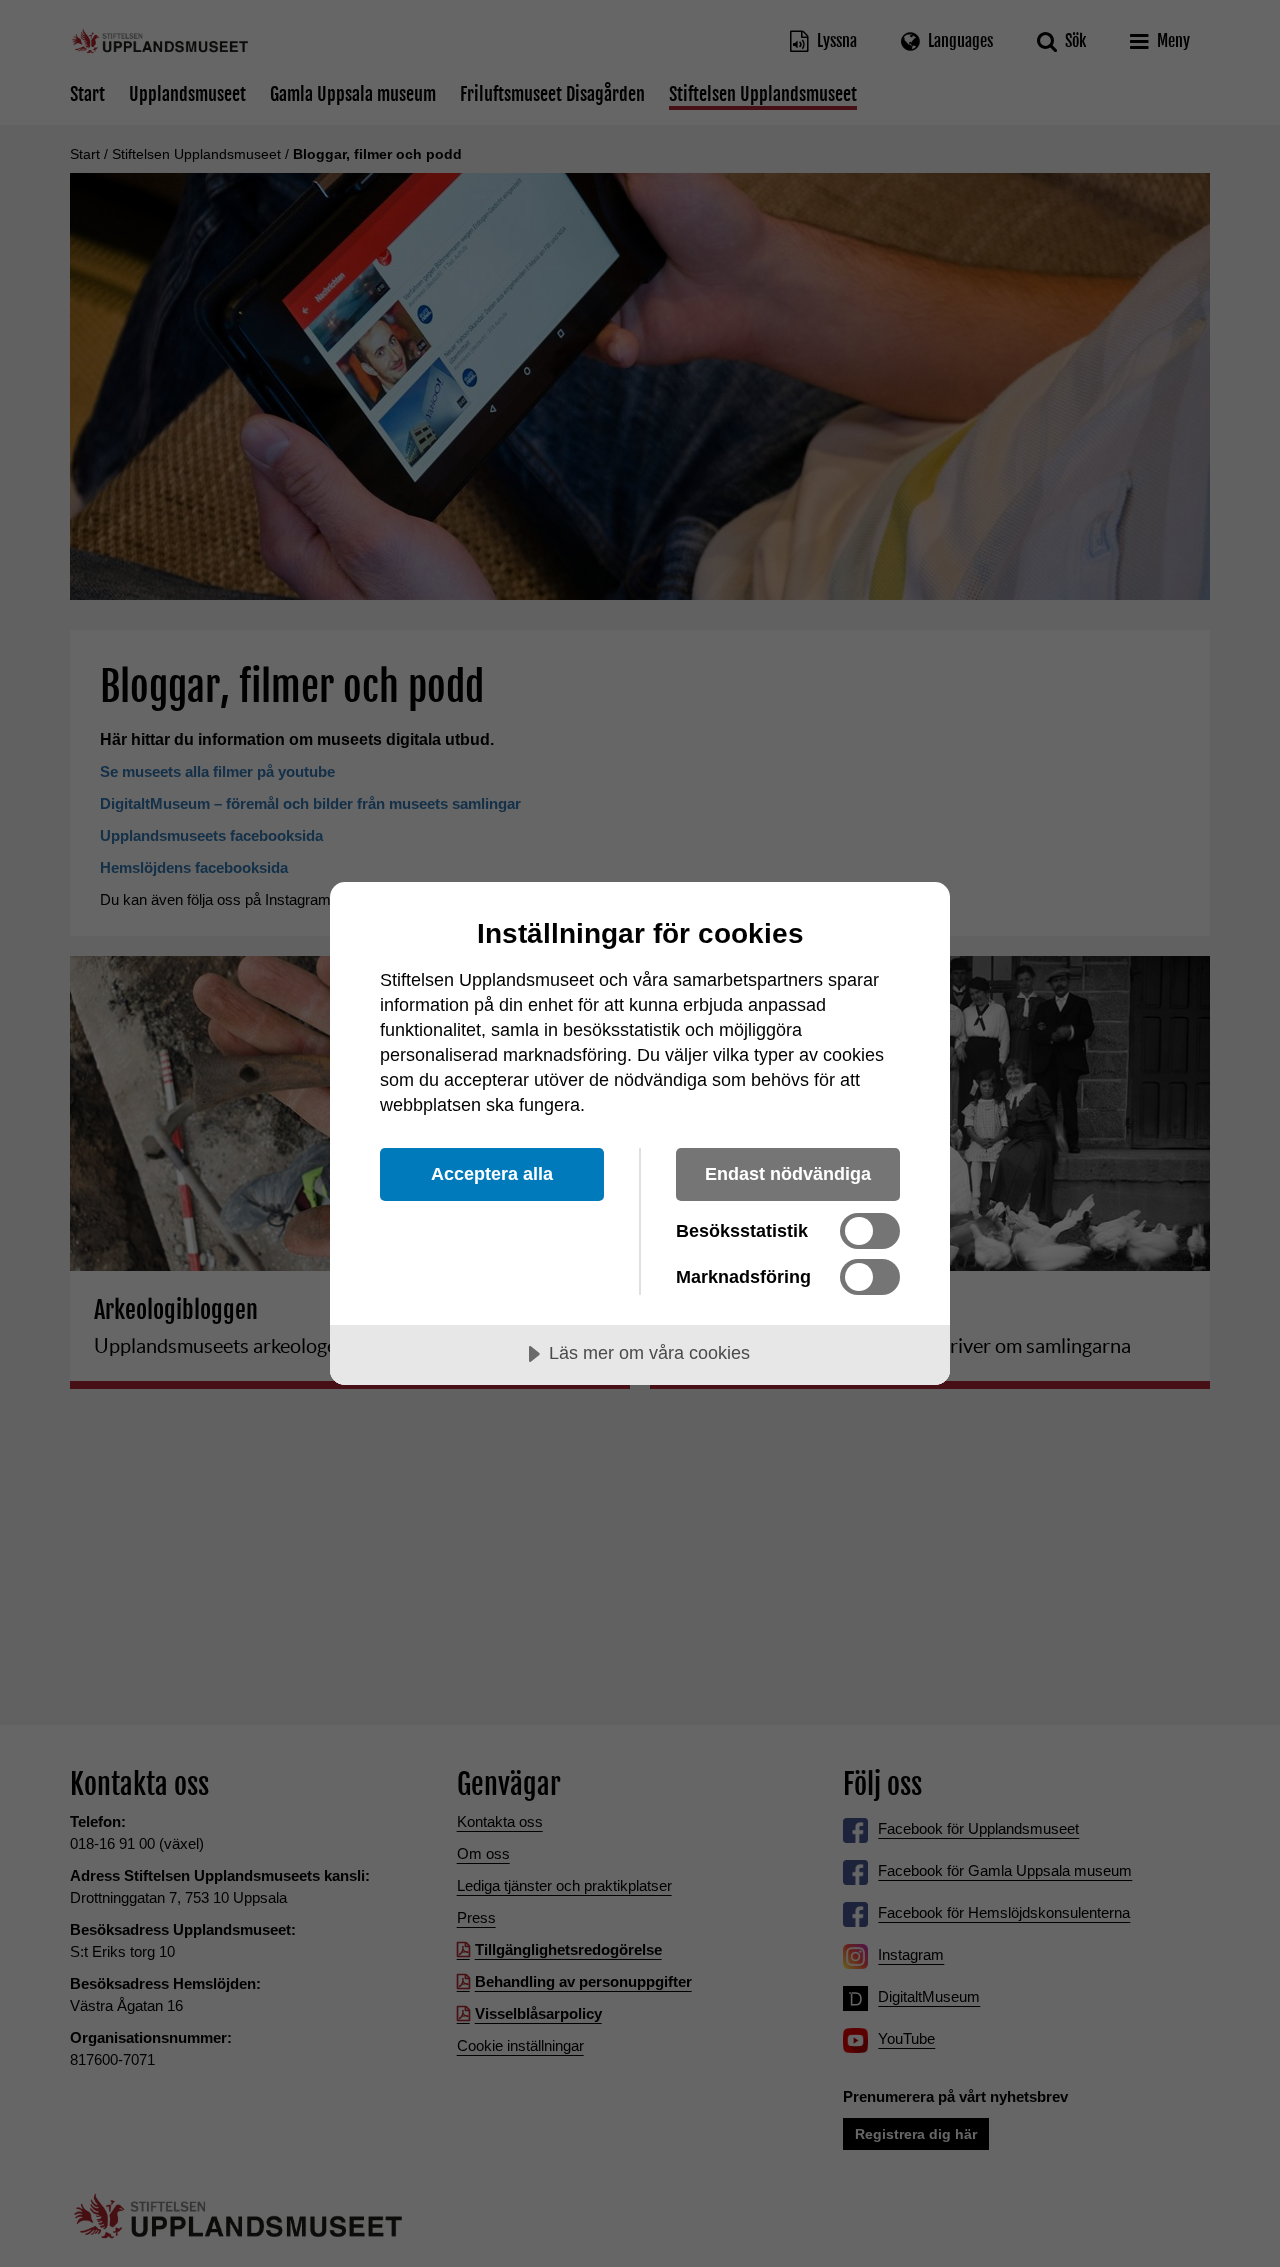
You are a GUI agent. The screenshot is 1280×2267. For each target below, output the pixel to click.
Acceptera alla (492, 1174)
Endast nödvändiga (788, 1174)
